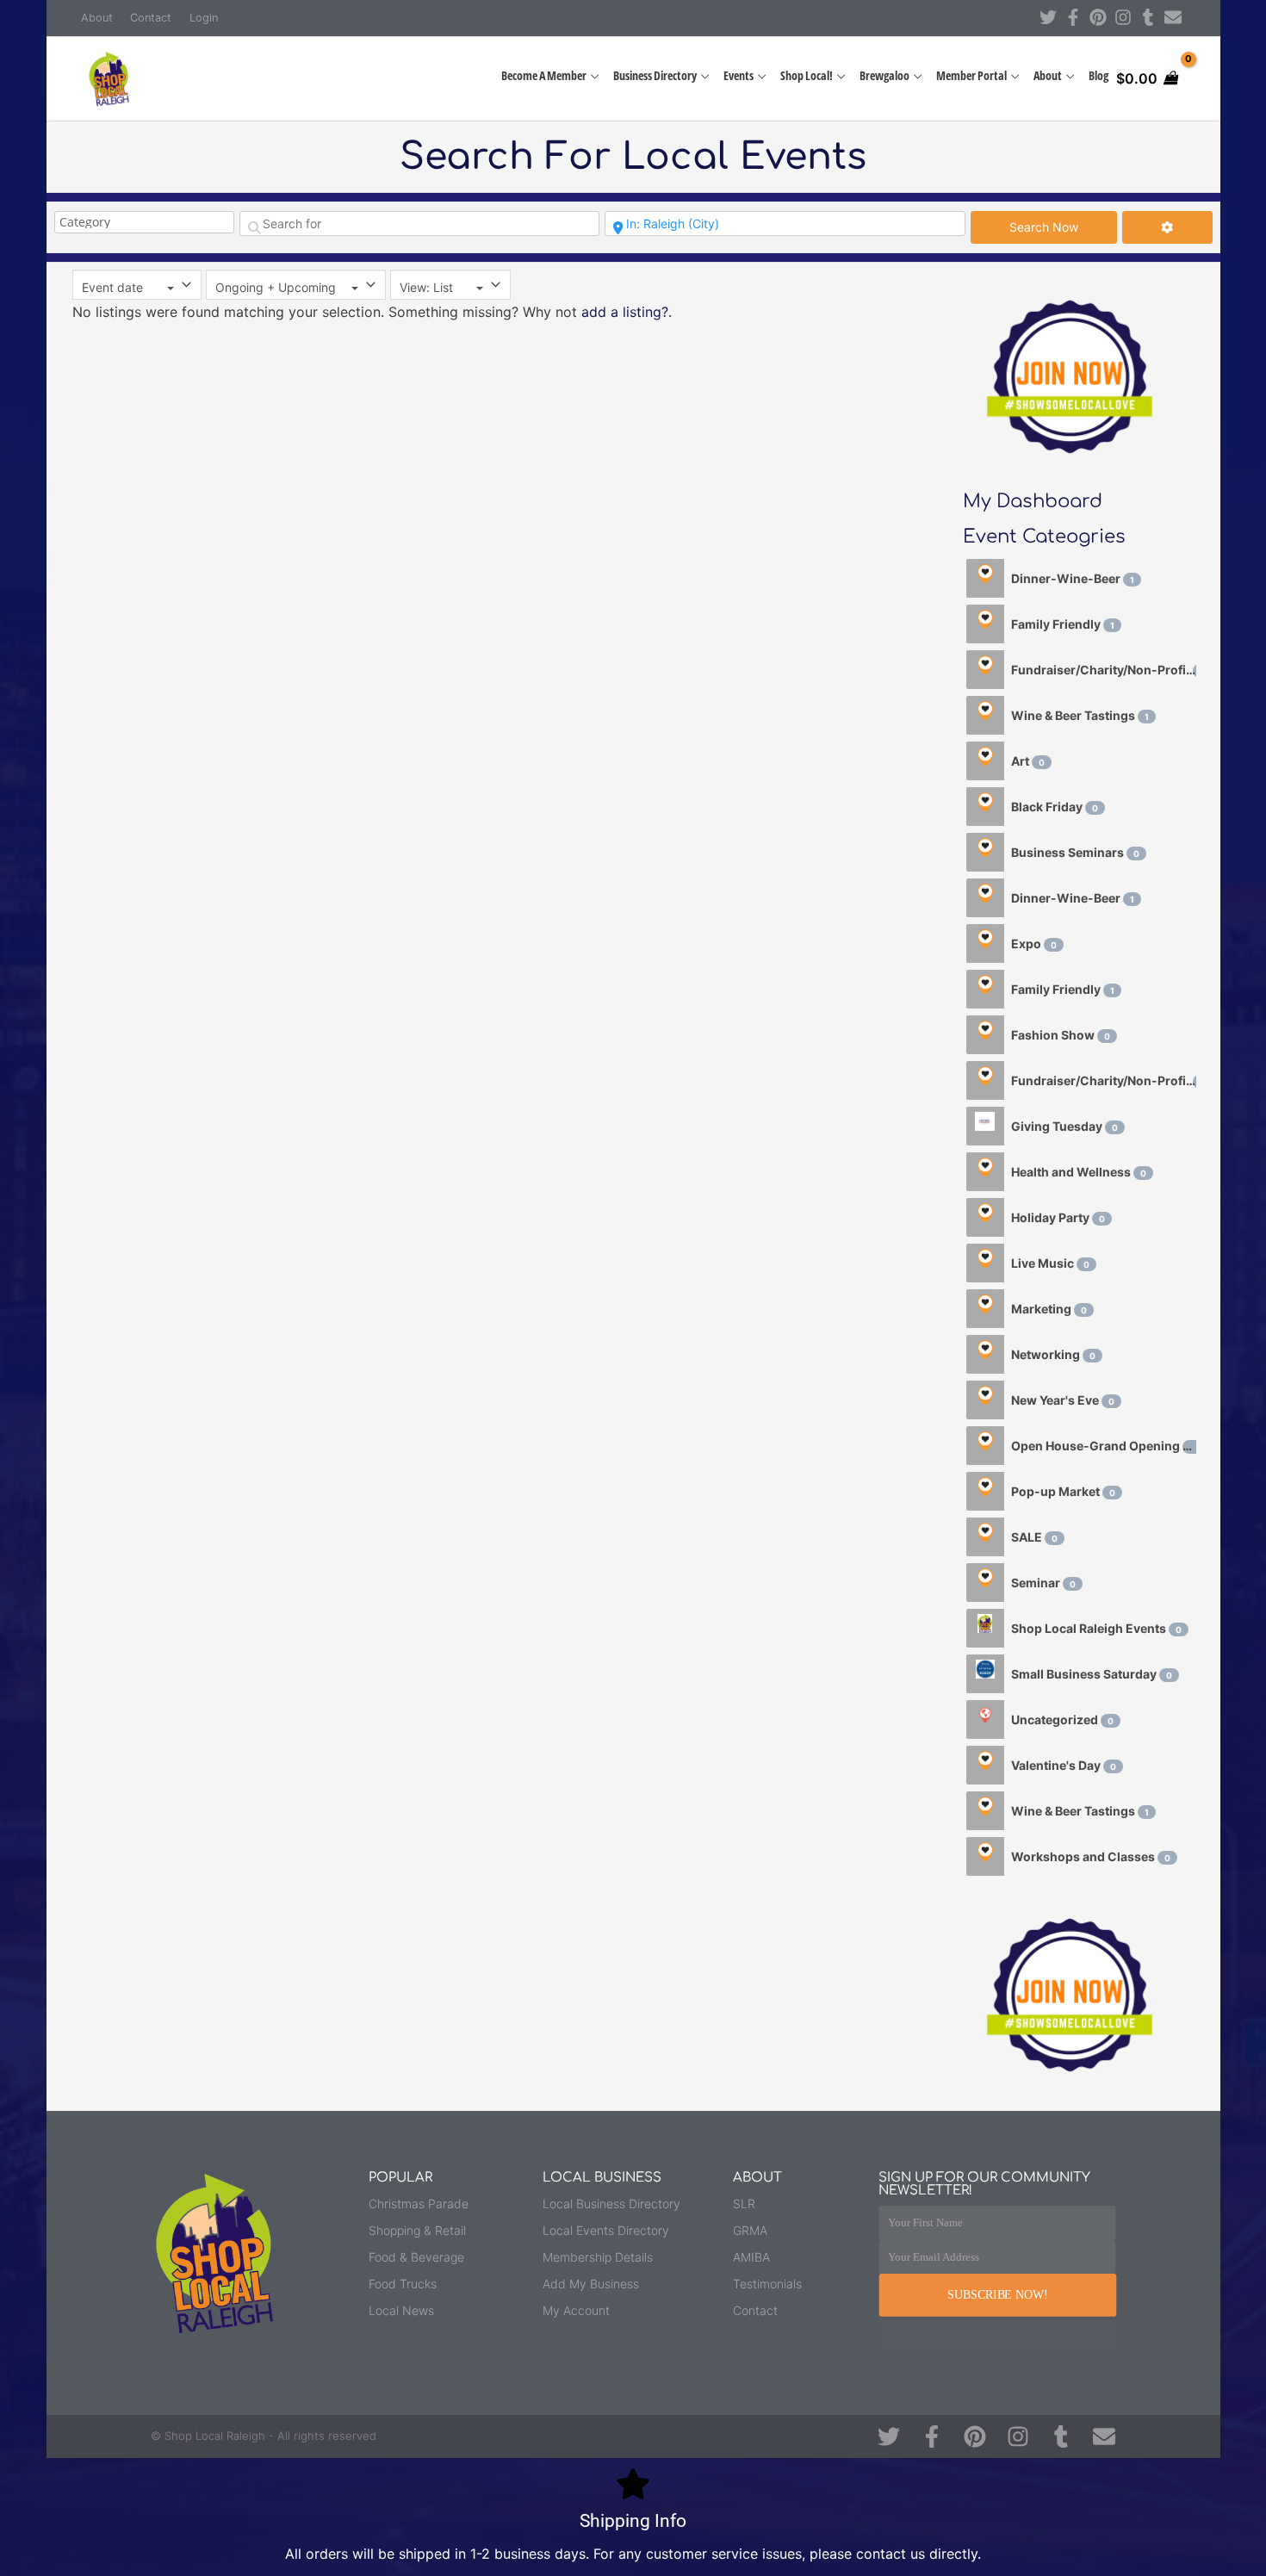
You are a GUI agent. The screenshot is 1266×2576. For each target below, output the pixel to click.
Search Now (1063, 227)
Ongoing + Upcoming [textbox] (276, 287)
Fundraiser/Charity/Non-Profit (1104, 670)
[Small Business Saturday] (985, 1674)
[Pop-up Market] (985, 1491)
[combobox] (137, 285)
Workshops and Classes (1091, 1856)
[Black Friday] (985, 807)
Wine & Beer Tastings (1080, 715)
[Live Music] (985, 1263)
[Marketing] (985, 1309)
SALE (1034, 1537)
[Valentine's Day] (985, 1765)
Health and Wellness (1079, 1172)
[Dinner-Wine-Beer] (985, 578)
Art (1028, 761)
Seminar (1043, 1583)
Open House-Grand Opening (1103, 1446)
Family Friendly (1063, 624)
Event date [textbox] (112, 287)
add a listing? (625, 312)
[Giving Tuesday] (985, 1126)
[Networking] (985, 1354)
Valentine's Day (1064, 1765)
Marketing (1049, 1309)
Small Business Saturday (1092, 1674)
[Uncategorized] (985, 1719)
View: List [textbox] (426, 287)
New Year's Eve (1063, 1400)
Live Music (1050, 1263)
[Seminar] (985, 1583)
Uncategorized (1062, 1719)
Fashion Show (1061, 1035)
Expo (1034, 943)
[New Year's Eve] (985, 1400)
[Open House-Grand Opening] (985, 1446)
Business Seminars (1075, 852)
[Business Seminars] (985, 852)
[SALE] (985, 1537)
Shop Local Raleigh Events (1096, 1628)
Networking (1053, 1354)
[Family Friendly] (985, 624)
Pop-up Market (1063, 1491)
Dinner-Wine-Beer (1073, 578)
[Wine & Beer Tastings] (985, 715)
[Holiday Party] (985, 1217)
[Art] (985, 761)
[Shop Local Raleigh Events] (985, 1628)
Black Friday (1055, 807)
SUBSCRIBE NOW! (997, 2294)
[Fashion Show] (985, 1035)
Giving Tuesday (1064, 1126)
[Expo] (985, 943)
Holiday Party (1058, 1217)
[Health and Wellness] (985, 1172)
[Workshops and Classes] (985, 1856)
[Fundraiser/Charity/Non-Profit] (985, 670)
